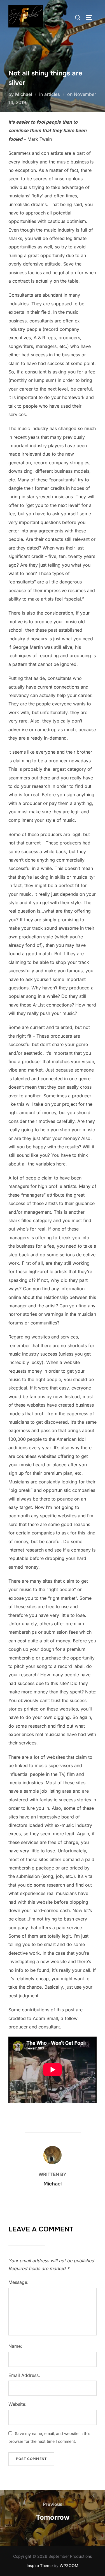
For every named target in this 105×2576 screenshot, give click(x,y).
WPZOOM (69, 2565)
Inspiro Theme (40, 2565)
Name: (15, 2346)
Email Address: (24, 2375)
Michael (24, 94)
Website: (17, 2404)
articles (52, 94)
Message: (18, 2282)
